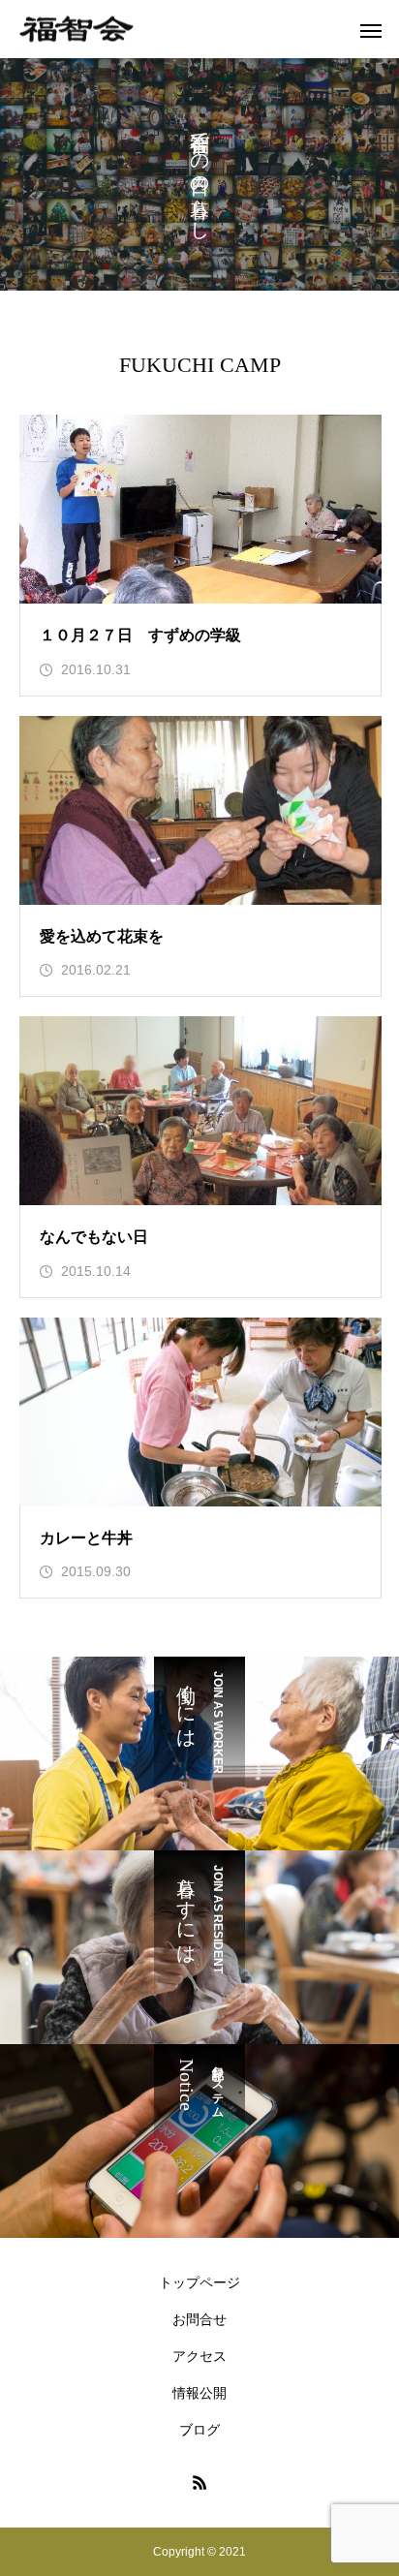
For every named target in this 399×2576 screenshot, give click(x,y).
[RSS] (199, 2482)
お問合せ (199, 2319)
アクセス (199, 2356)
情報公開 (199, 2393)
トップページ (199, 2282)
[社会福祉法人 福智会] (77, 30)
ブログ (199, 2430)
